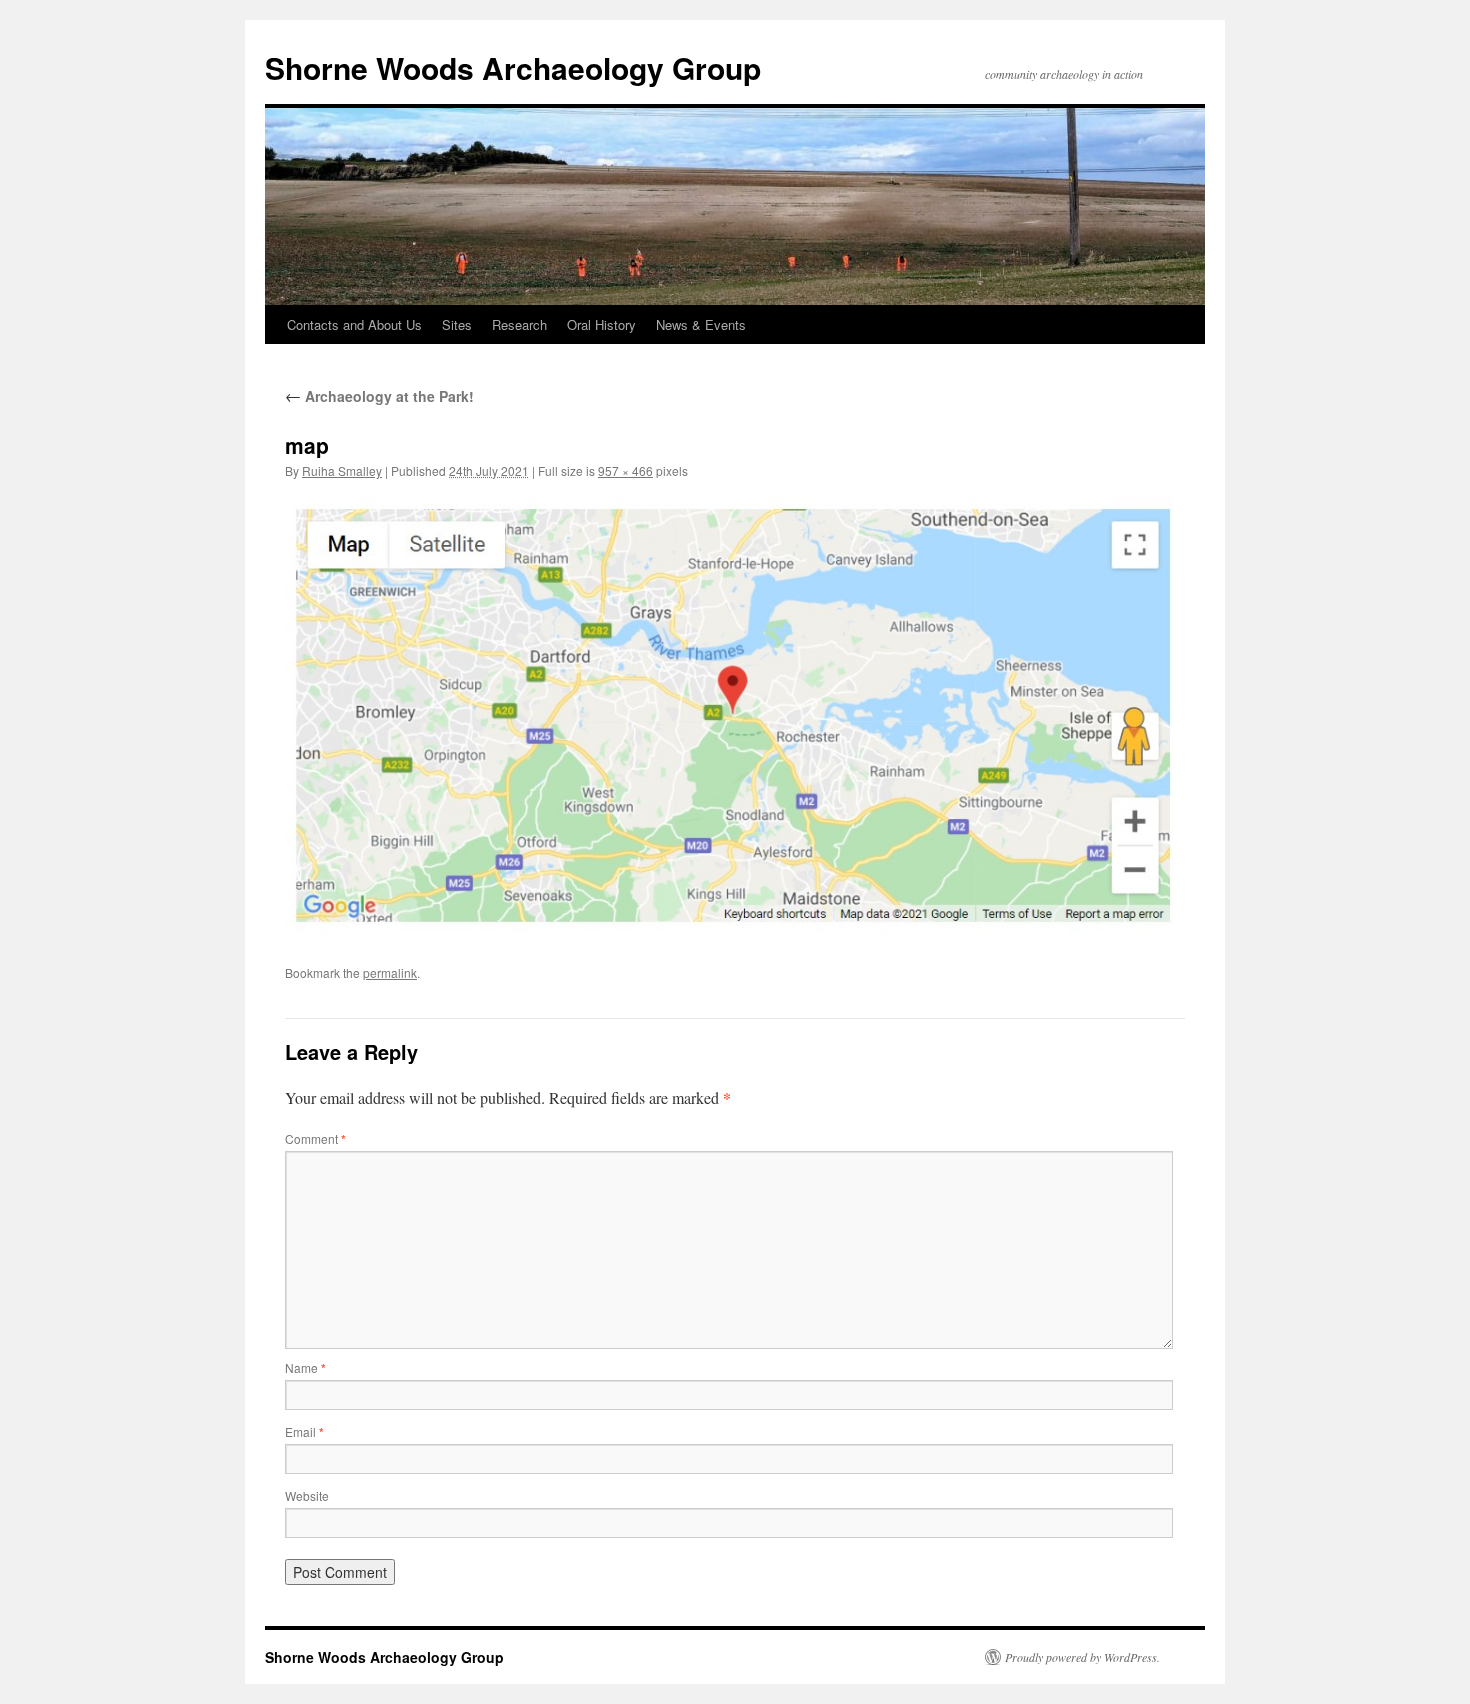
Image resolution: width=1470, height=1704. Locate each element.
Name (305, 1367)
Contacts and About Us (354, 324)
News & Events (701, 324)
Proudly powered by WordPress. (1082, 1657)
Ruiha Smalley (342, 470)
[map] (735, 714)
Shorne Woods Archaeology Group (513, 67)
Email (304, 1431)
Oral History (601, 324)
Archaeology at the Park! (379, 396)
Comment (315, 1138)
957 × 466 (625, 470)
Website (307, 1495)
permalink (390, 972)
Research (519, 324)
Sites (457, 324)
